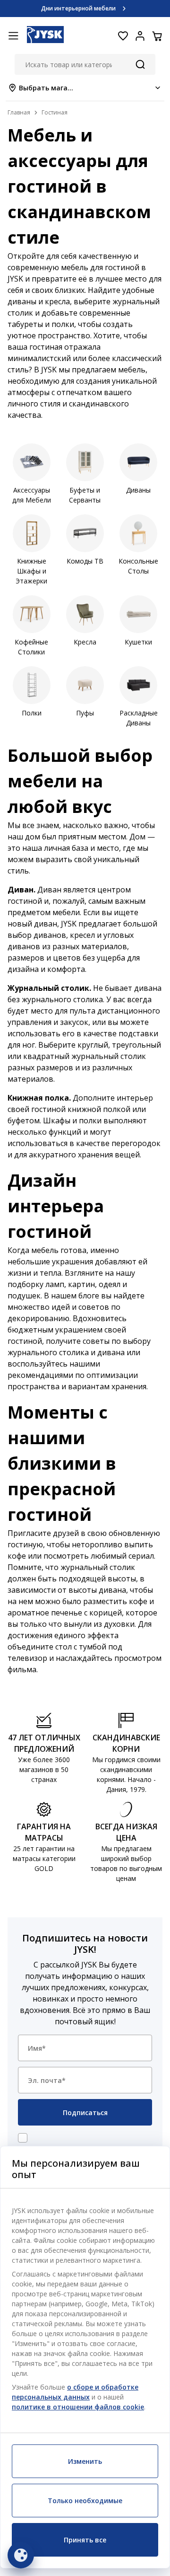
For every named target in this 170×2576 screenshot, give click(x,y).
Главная (19, 112)
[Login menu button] (140, 36)
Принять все (85, 2540)
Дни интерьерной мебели (78, 8)
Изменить (85, 2461)
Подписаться (85, 2113)
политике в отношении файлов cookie (78, 2407)
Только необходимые (85, 2501)
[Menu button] (13, 36)
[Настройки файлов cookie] (21, 2555)
